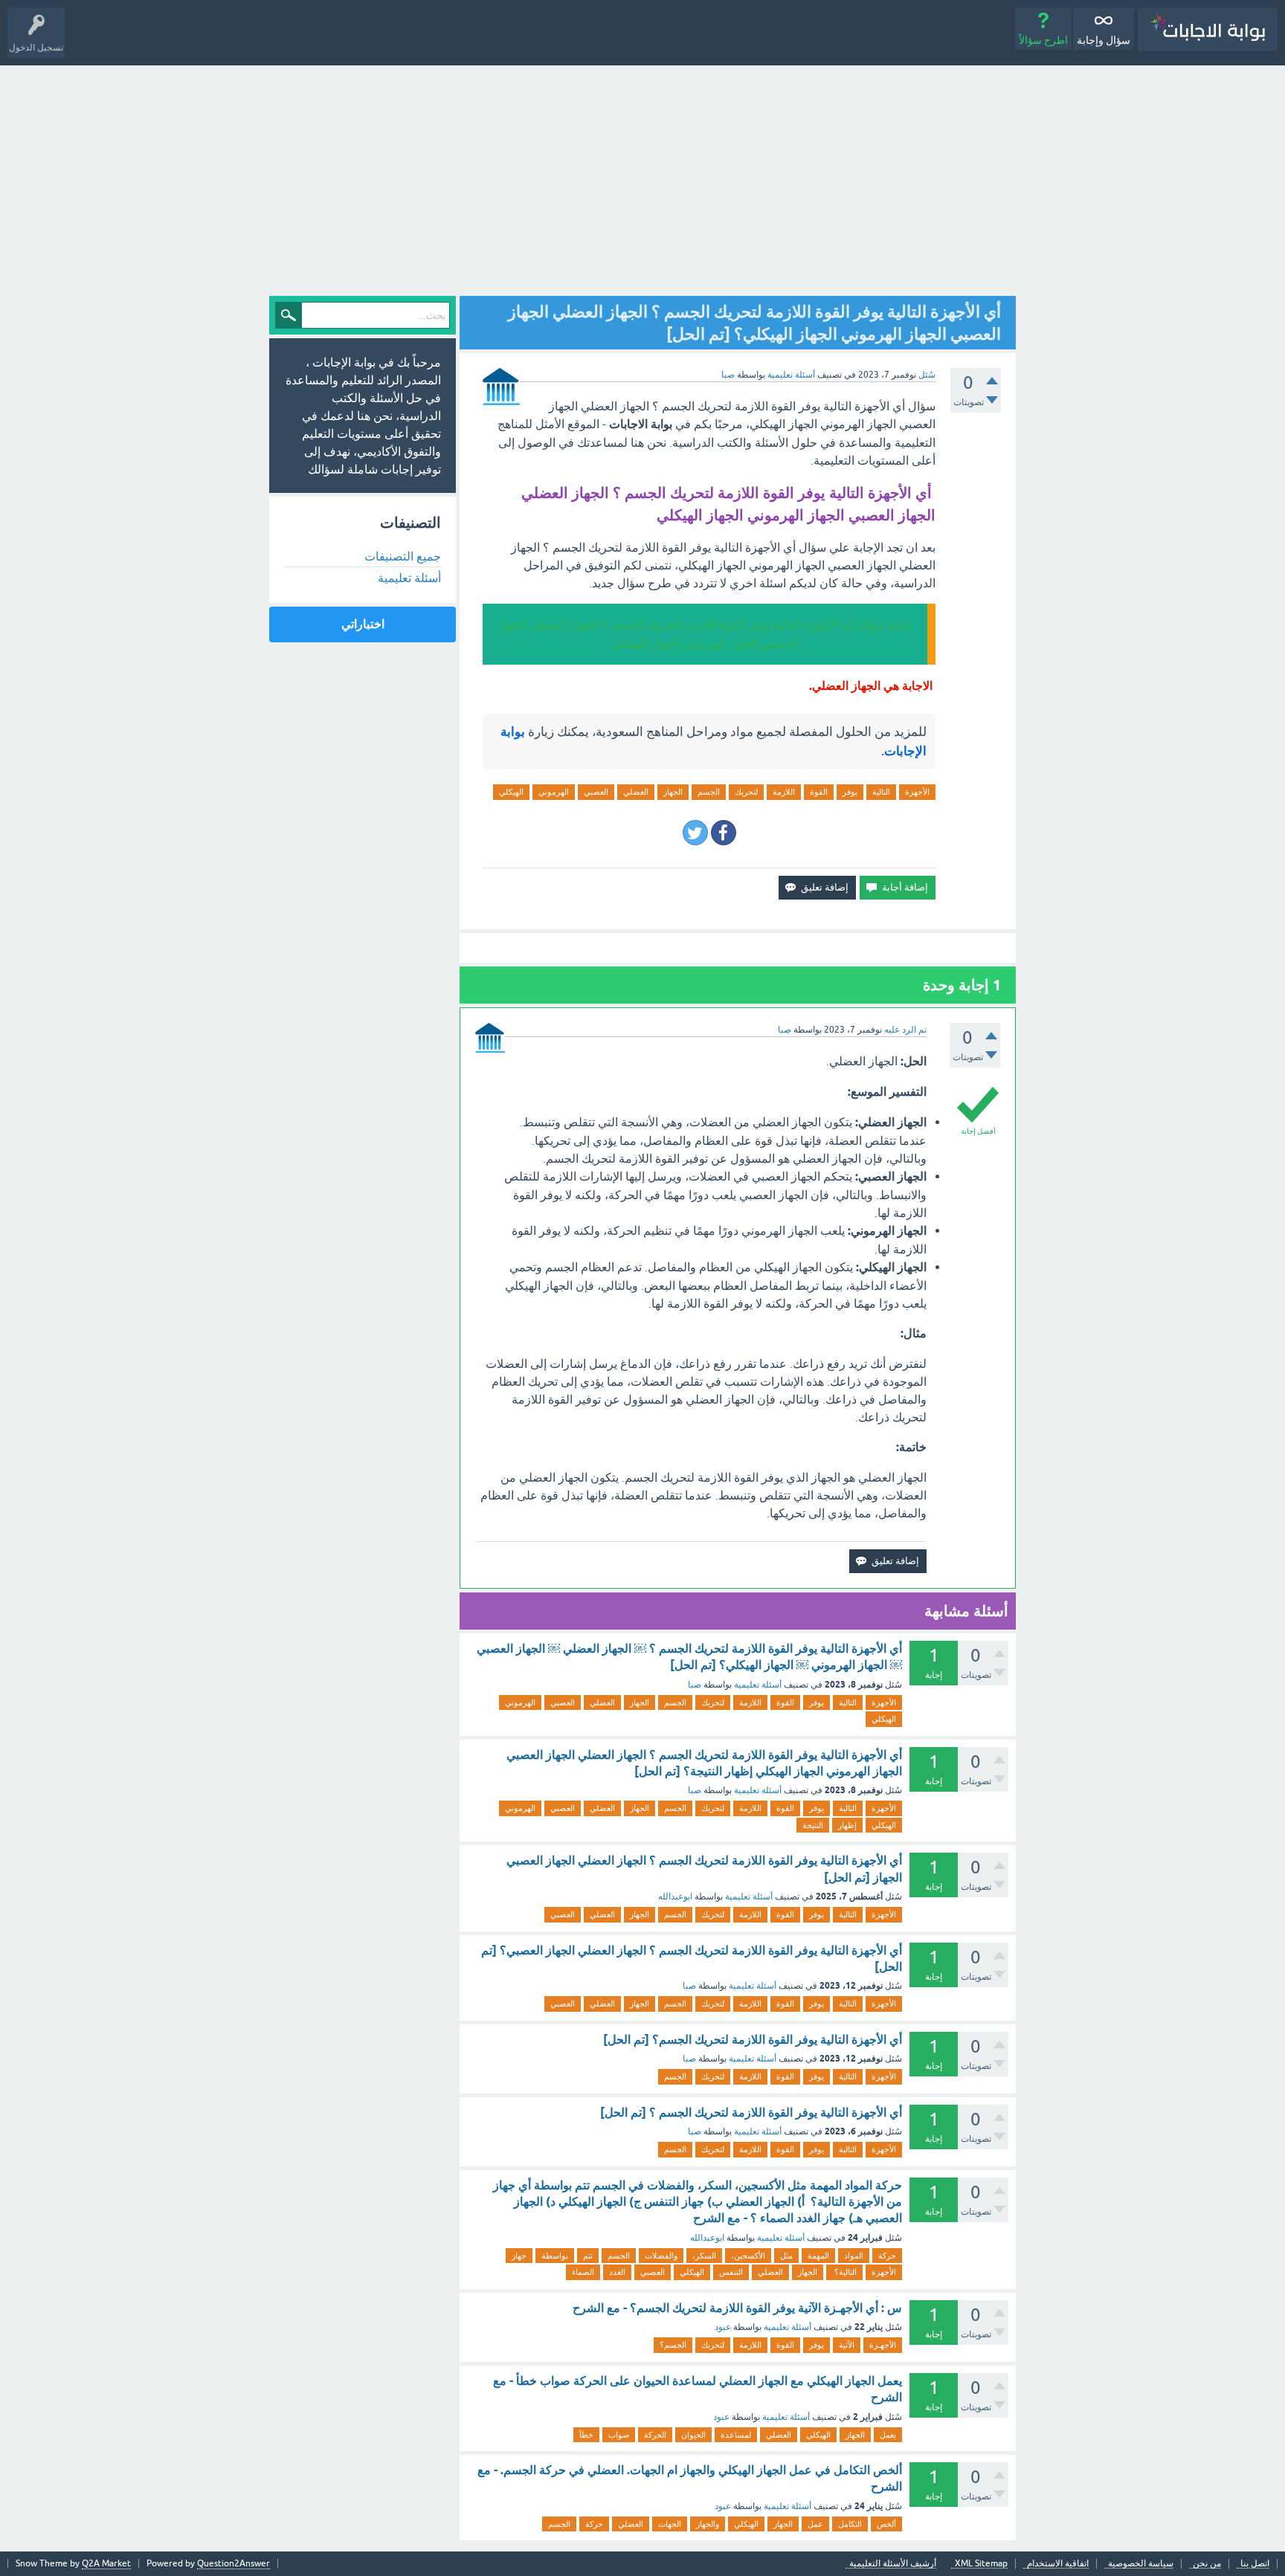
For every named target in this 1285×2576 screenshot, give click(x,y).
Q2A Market (106, 2563)
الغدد (617, 2272)
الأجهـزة (883, 2345)
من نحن (1207, 2564)
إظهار (847, 1825)
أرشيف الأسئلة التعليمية (893, 2564)
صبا (695, 1685)
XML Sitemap (981, 2564)
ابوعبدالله (675, 1897)
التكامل (850, 2524)
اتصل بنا (1255, 2564)
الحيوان (693, 2435)
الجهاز (673, 792)
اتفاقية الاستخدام (1058, 2564)
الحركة (655, 2435)
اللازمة (784, 792)
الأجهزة (917, 792)
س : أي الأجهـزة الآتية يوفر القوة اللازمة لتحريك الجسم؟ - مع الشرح (737, 2308)
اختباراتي (363, 624)
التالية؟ (844, 2272)
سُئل (927, 375)
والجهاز (708, 2524)
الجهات (670, 2524)
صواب (619, 2435)
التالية (881, 792)
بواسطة (555, 2256)
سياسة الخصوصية (1141, 2564)
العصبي (596, 792)
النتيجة (813, 1825)
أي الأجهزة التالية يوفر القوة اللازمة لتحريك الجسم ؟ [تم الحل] (751, 2112)
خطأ (586, 2435)
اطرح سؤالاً (1043, 40)
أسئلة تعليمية (791, 375)
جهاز (519, 2256)
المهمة (818, 2256)
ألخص (886, 2524)
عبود (723, 2327)
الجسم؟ (673, 2345)
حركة (887, 2256)
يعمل (888, 2435)
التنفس (731, 2272)
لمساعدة (736, 2435)
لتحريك (746, 792)
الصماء (583, 2272)
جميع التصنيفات (403, 556)
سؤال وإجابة (1104, 40)
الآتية (847, 2345)
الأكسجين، (748, 2256)
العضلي (636, 792)
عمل (815, 2524)
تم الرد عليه (905, 1030)
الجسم (709, 792)
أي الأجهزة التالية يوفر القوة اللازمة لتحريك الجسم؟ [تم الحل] (753, 2040)
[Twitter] (695, 833)
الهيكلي (511, 792)
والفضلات (661, 2256)
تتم (588, 2256)
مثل (786, 2256)
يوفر (850, 792)
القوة (819, 792)
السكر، (704, 2256)
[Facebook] (724, 833)
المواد (854, 2256)
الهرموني (554, 792)
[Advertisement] (642, 177)
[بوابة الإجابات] (1208, 29)
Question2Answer (234, 2563)
